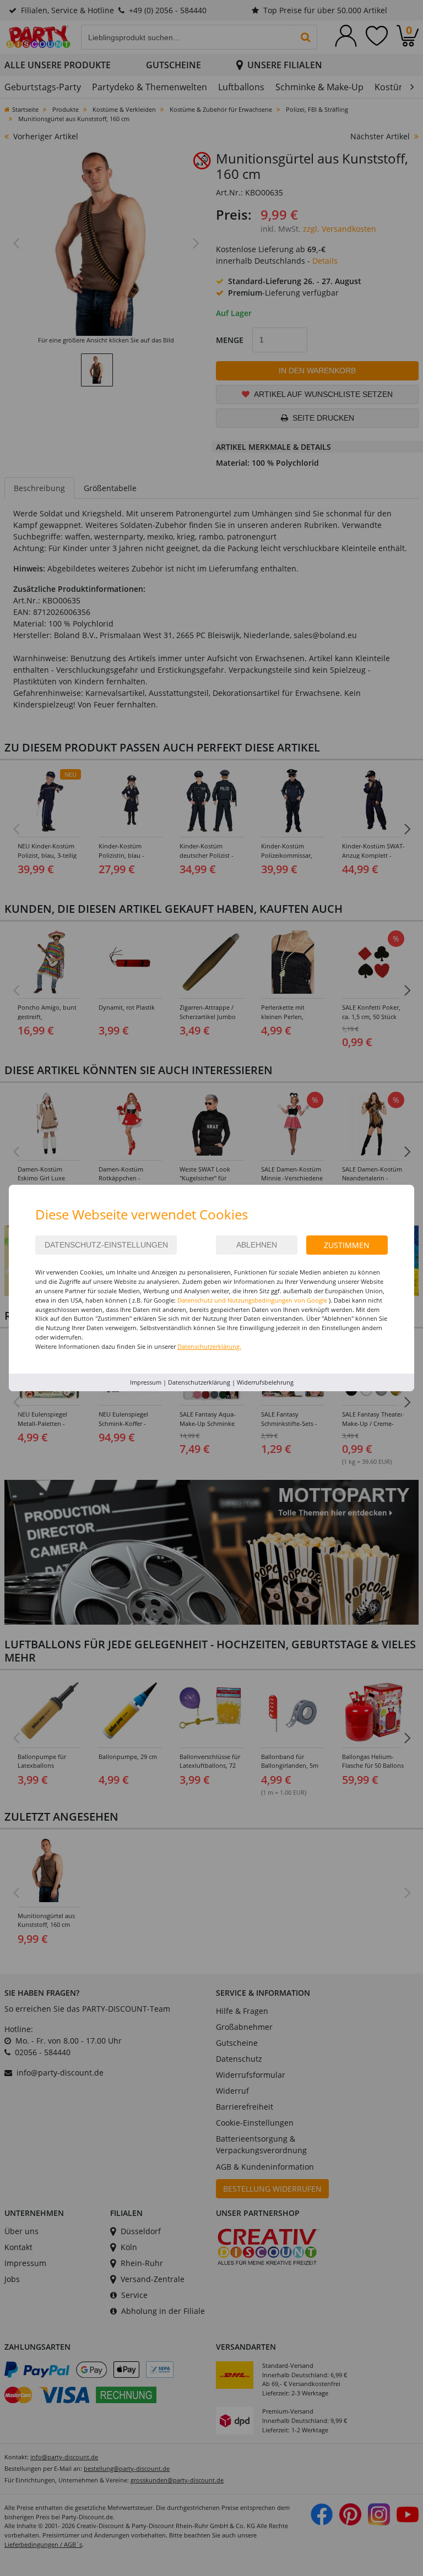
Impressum (146, 1382)
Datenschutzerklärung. (209, 1346)
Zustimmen (347, 1245)
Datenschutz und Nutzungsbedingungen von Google (252, 1300)
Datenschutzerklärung (199, 1382)
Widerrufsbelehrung (265, 1382)
